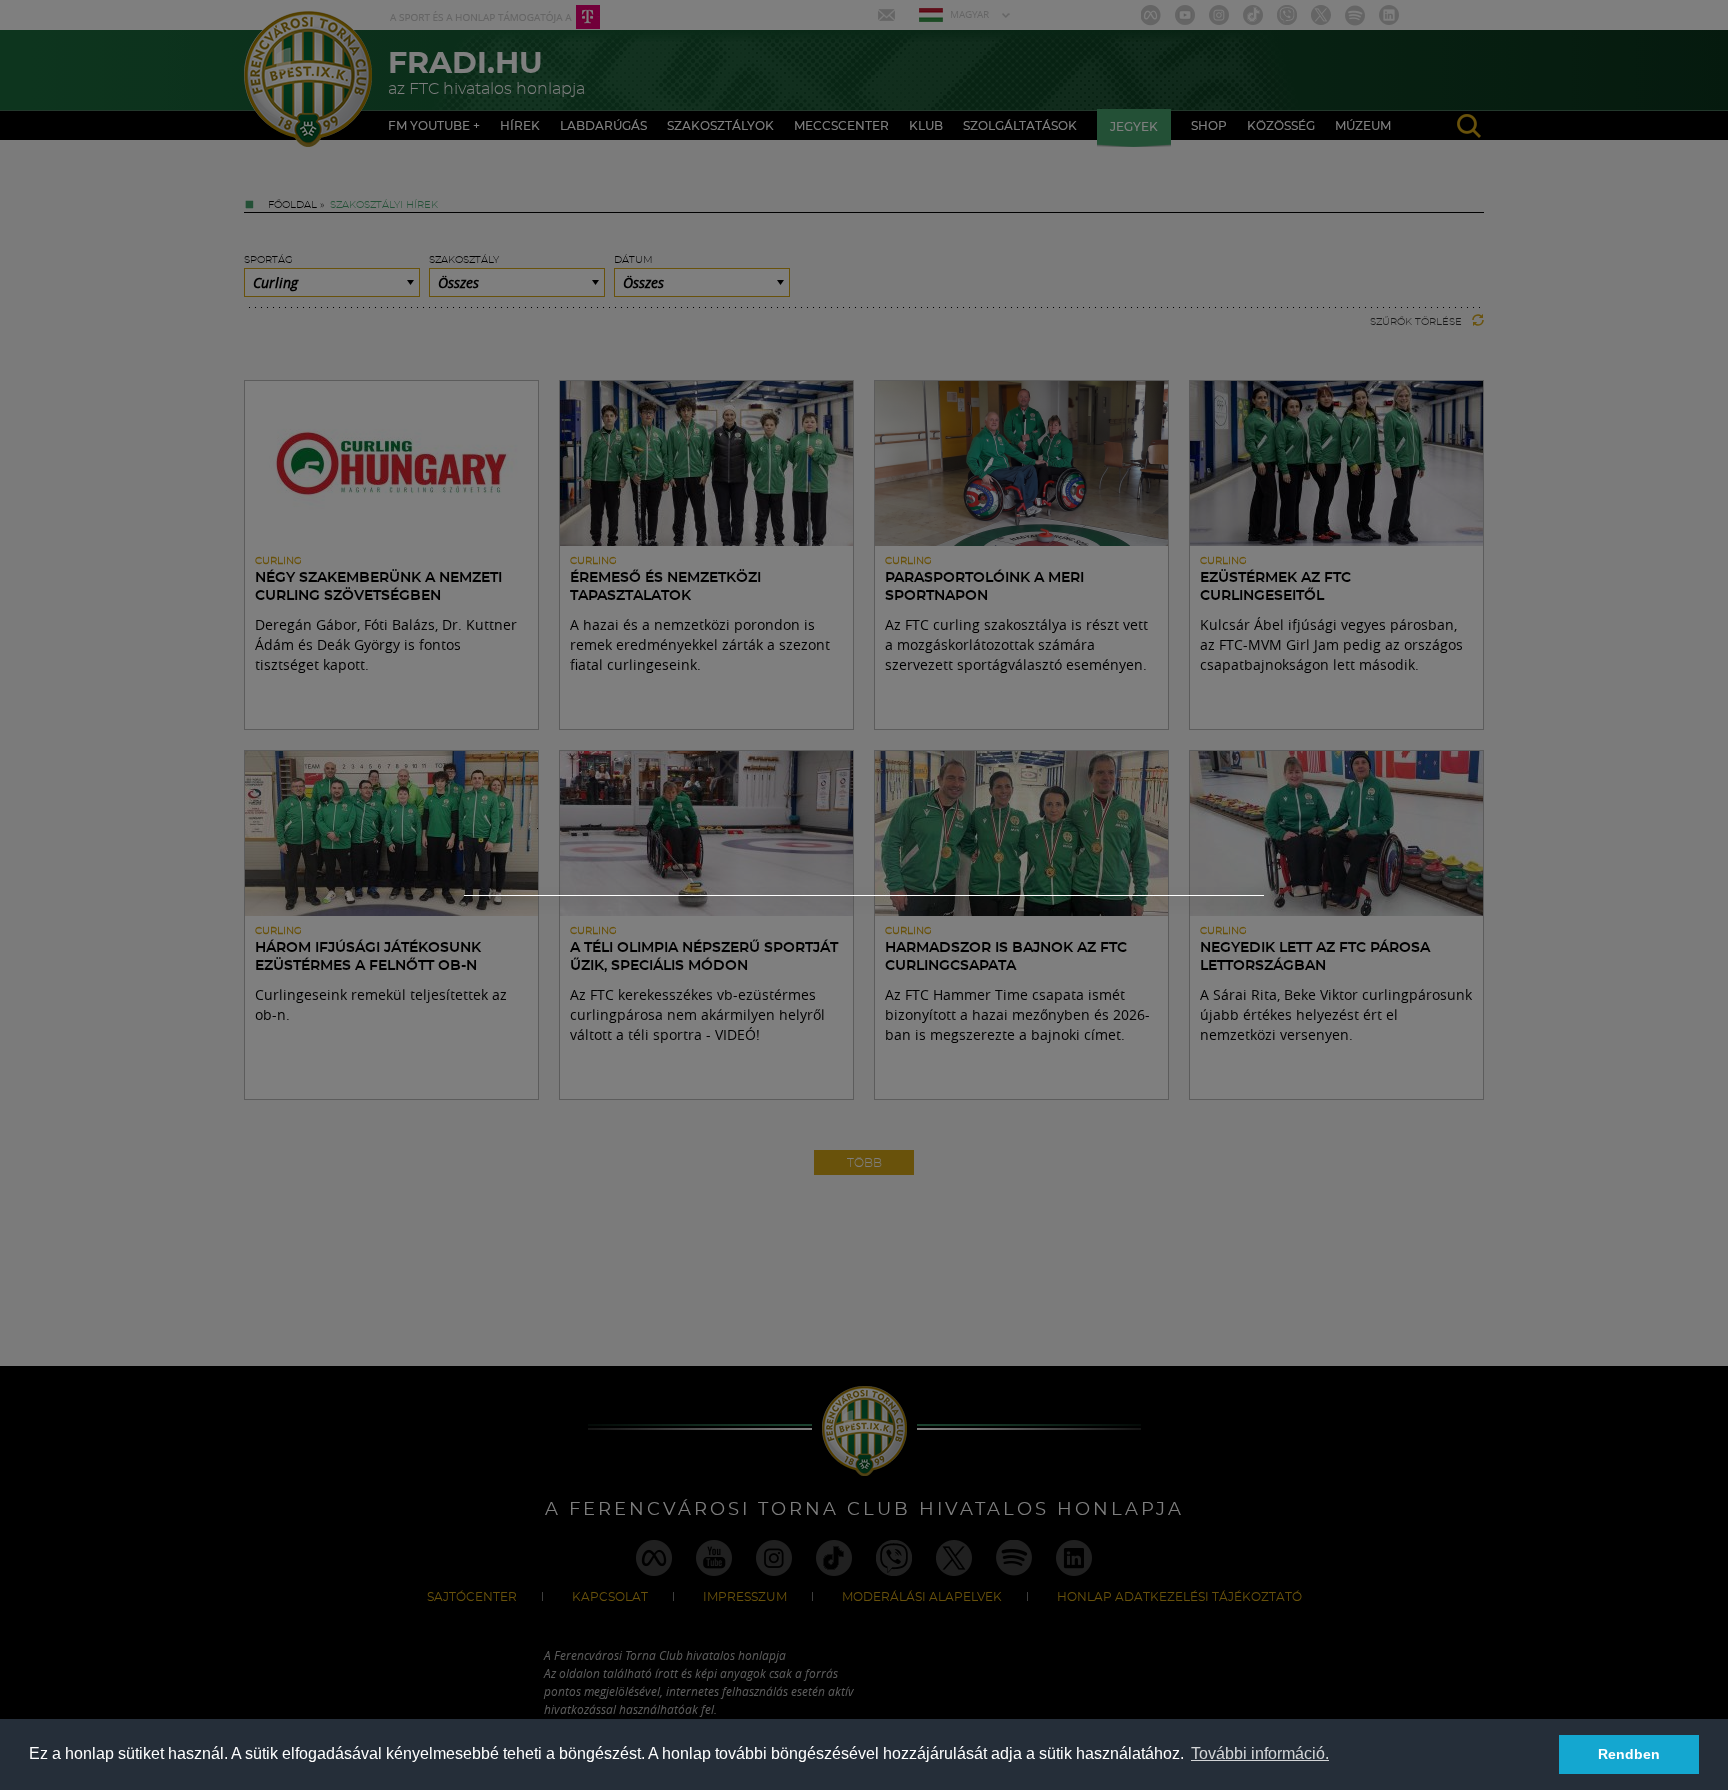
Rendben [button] (1629, 1754)
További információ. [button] (1260, 1753)
